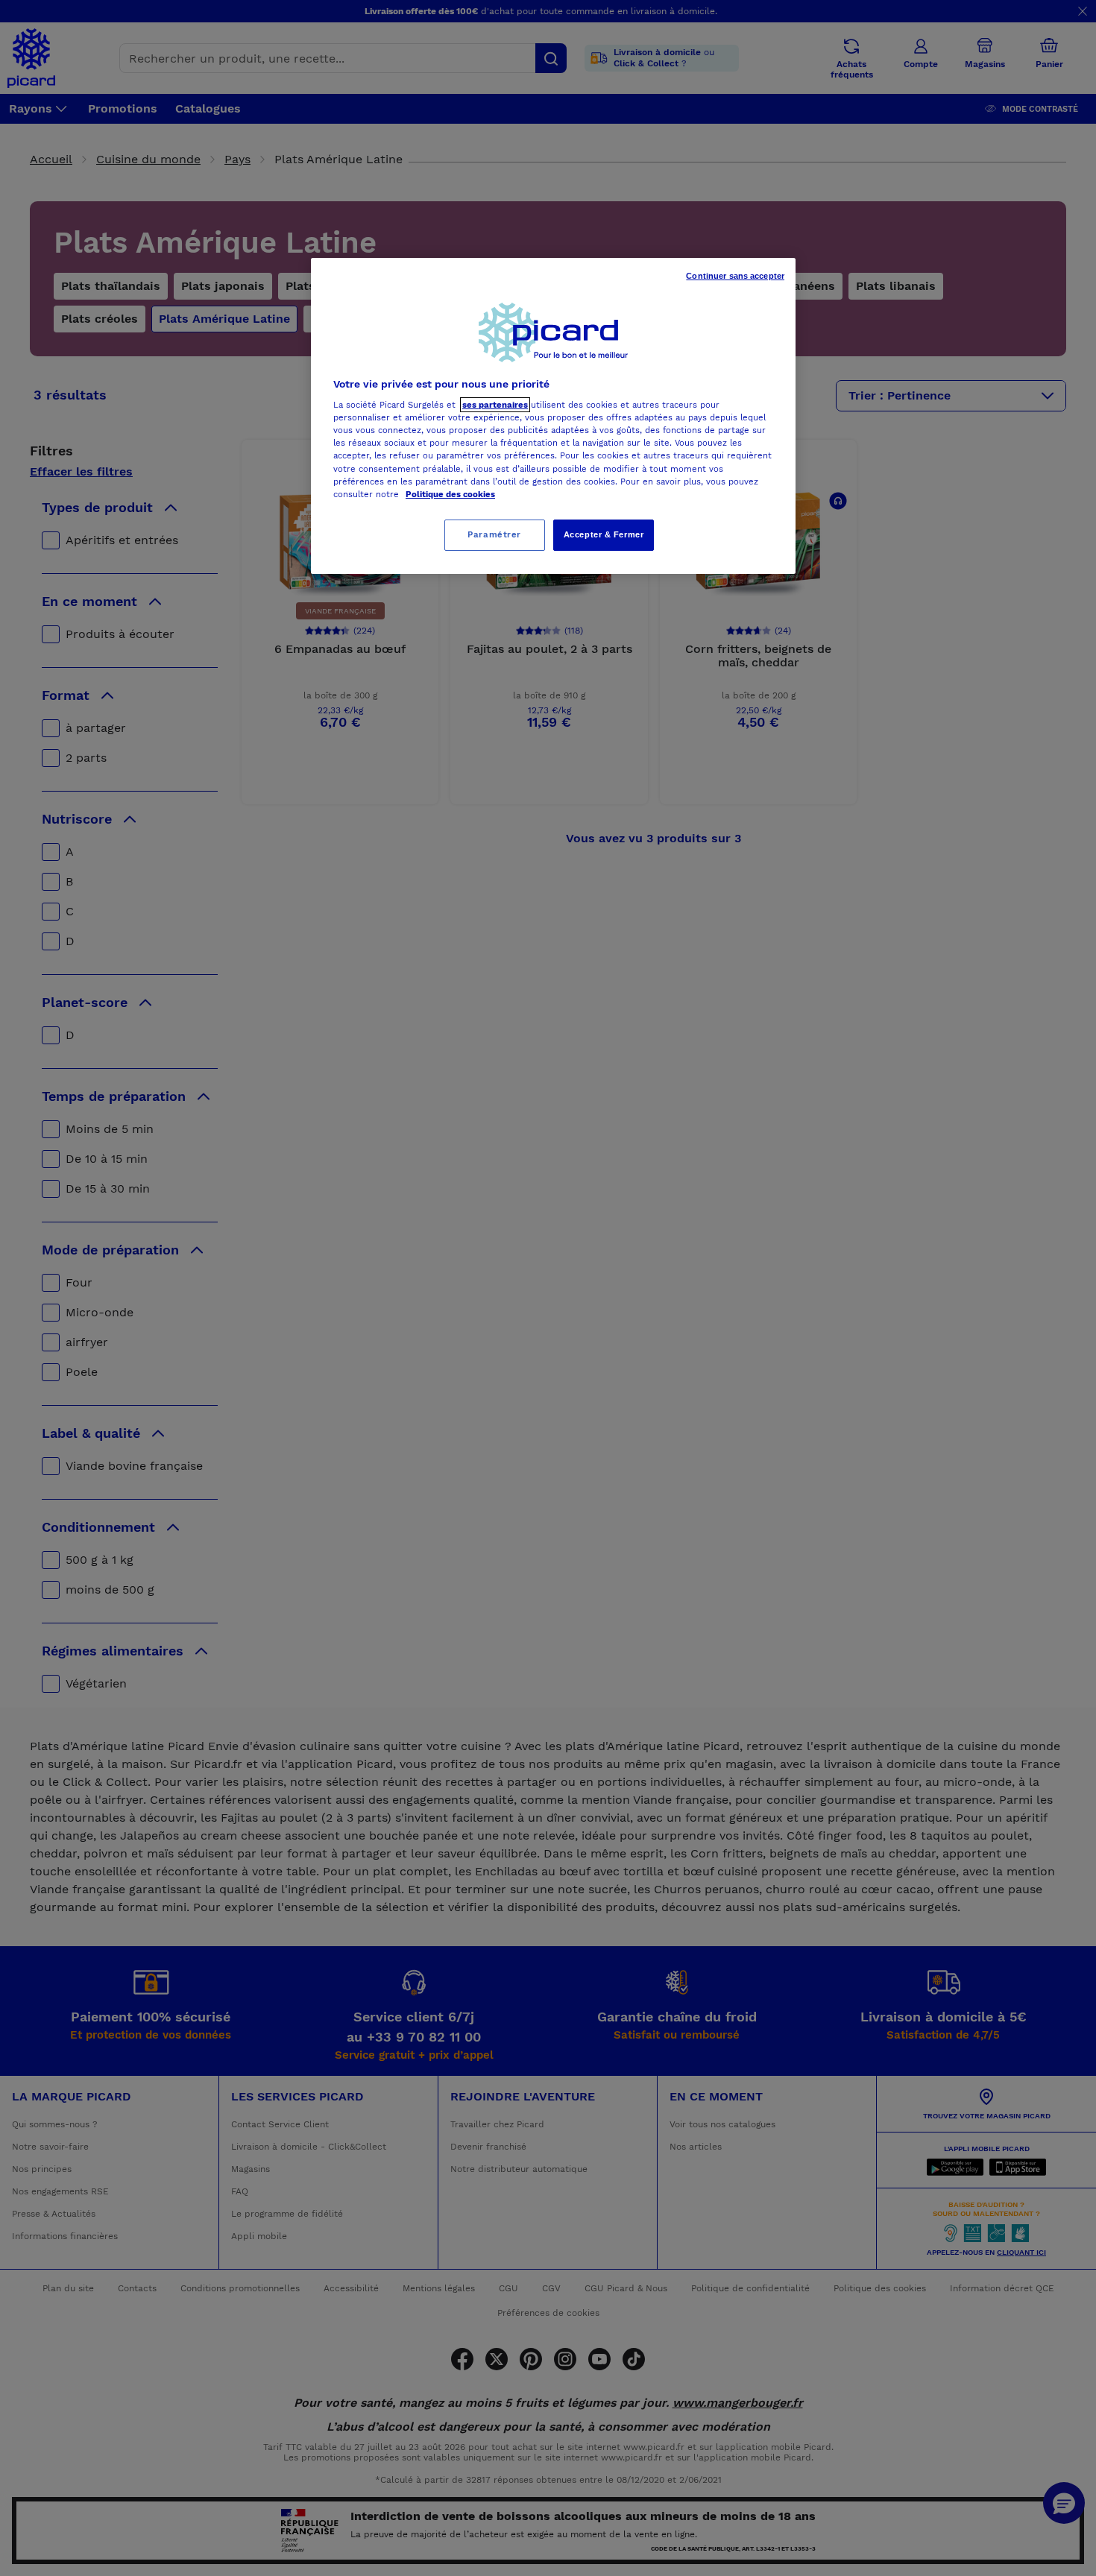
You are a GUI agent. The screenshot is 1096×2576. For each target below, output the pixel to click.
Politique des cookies (450, 494)
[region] (553, 416)
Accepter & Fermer (604, 534)
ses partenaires (495, 405)
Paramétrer (494, 534)
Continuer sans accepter (735, 276)
